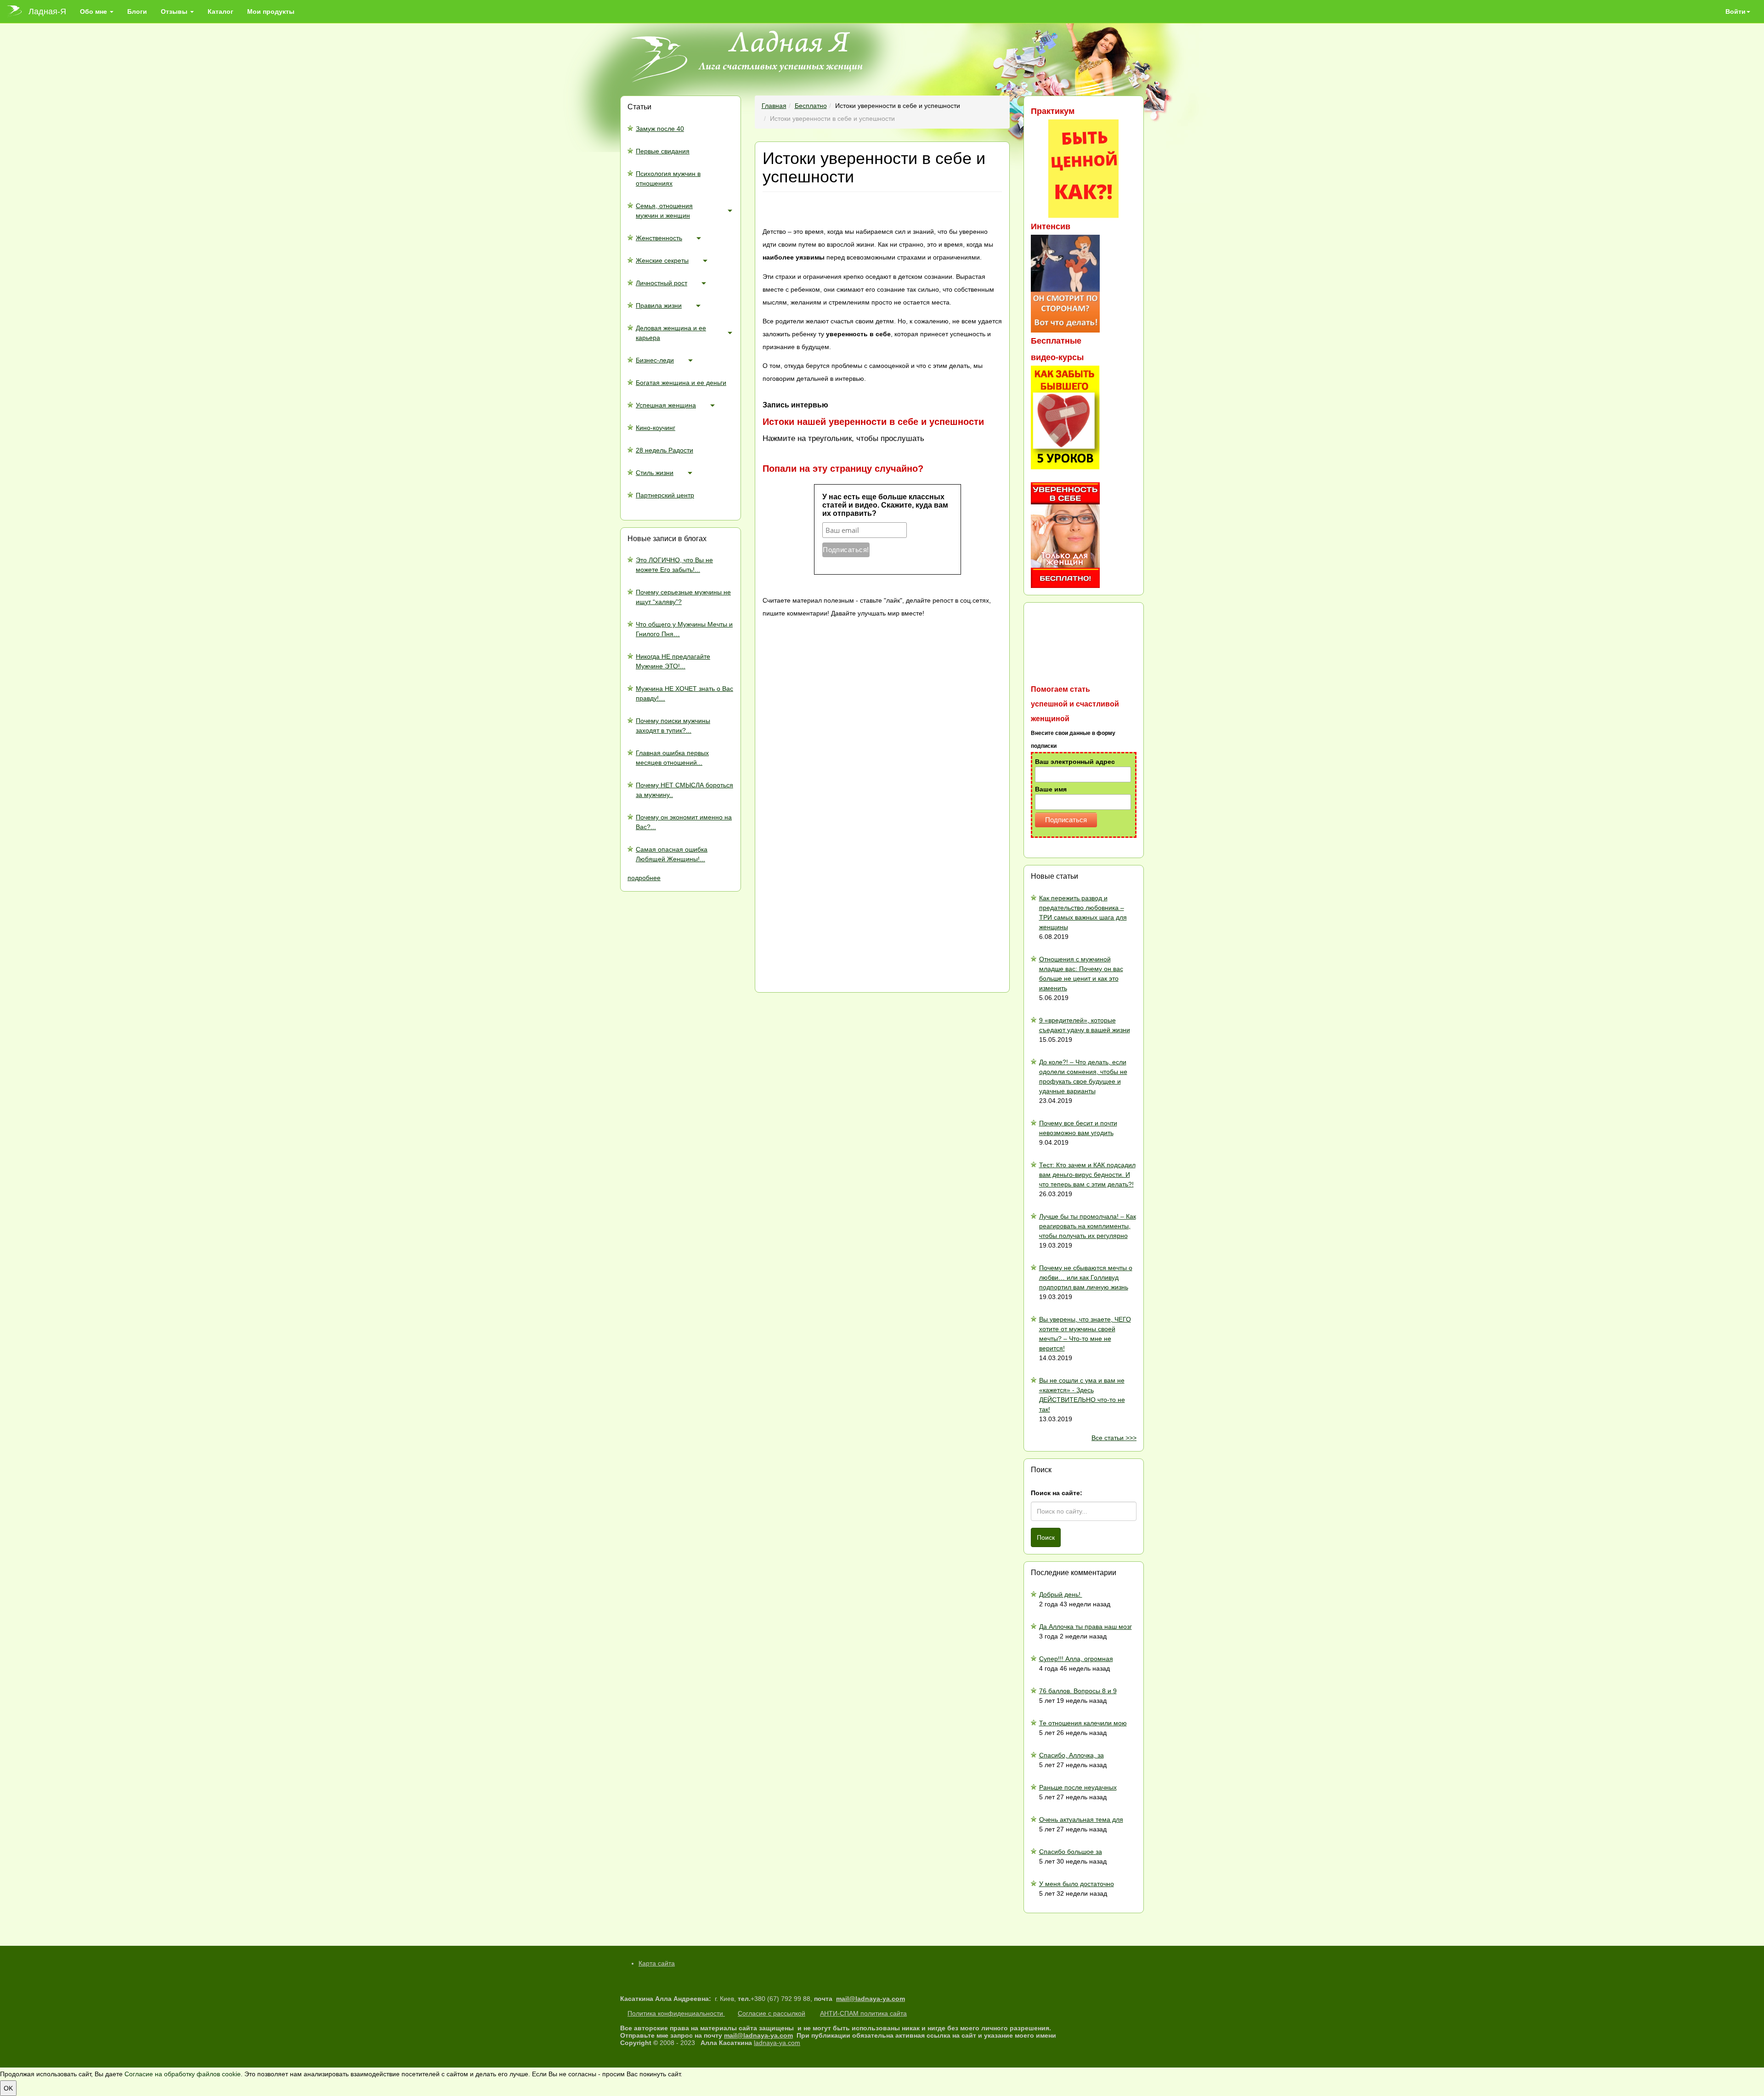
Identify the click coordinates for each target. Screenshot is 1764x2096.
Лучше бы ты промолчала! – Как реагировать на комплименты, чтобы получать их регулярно (1088, 1226)
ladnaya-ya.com (777, 2043)
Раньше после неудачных (1078, 1787)
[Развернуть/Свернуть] (730, 210)
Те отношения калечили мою (1083, 1723)
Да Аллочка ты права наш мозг (1086, 1627)
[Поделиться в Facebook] (831, 759)
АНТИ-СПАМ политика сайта (863, 2013)
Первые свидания (663, 151)
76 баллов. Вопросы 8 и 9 (1078, 1691)
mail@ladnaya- (859, 1999)
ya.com (894, 1999)
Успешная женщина (666, 405)
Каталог (220, 11)
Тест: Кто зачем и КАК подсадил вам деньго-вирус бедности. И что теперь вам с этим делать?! (1087, 1175)
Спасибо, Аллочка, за (1071, 1755)
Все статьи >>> (1114, 1438)
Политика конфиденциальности (676, 2013)
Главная (774, 106)
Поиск (1046, 1537)
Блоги (137, 11)
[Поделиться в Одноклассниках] (831, 905)
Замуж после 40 (660, 129)
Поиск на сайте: (1057, 1493)
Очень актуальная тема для (1081, 1819)
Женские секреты (662, 260)
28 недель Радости (664, 450)
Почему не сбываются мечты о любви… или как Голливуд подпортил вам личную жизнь (1086, 1277)
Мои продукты (271, 11)
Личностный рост (661, 283)
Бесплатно (811, 106)
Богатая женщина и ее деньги (681, 383)
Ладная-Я (47, 11)
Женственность (659, 238)
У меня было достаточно (1077, 1884)
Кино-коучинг (656, 428)
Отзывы (175, 11)
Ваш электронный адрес (1075, 762)
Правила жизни (659, 305)
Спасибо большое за (1071, 1852)
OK (8, 2088)
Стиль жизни (655, 473)
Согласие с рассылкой (772, 2013)
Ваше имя (1051, 789)
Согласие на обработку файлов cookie (183, 2074)
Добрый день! (1061, 1594)
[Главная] (18, 11)
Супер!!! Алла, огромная (1076, 1659)
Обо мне (94, 11)
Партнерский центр (665, 495)
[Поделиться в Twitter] (831, 978)
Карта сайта (657, 1963)
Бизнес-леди (655, 360)
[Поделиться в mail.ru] (831, 832)
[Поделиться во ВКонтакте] (831, 686)
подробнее (644, 878)
